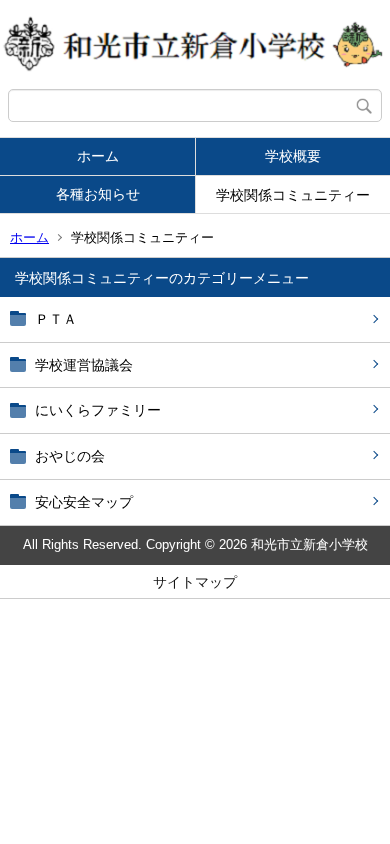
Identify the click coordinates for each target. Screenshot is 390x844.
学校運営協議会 (84, 365)
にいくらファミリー (98, 410)
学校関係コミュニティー (293, 195)
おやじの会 (70, 456)
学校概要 (293, 156)
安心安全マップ (84, 502)
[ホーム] (195, 44)
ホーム (98, 156)
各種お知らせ (98, 194)
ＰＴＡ (56, 319)
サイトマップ (195, 582)
